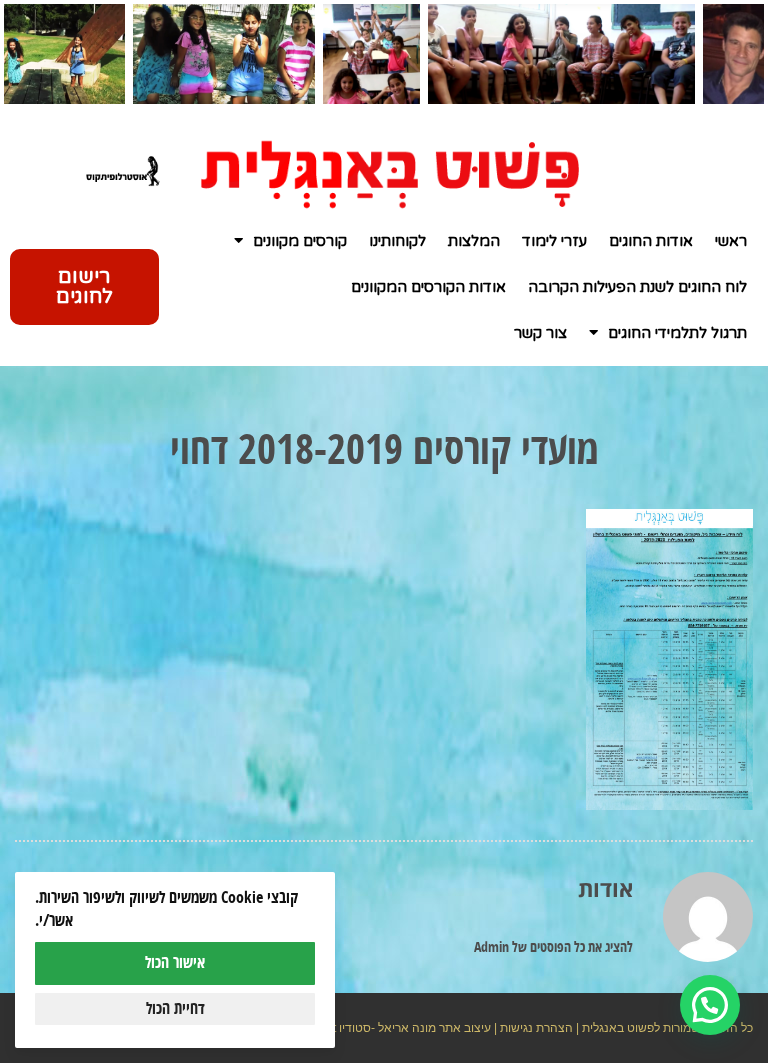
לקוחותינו (397, 241)
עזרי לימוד (554, 241)
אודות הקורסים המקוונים (428, 287)
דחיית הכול (175, 1009)
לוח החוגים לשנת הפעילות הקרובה (637, 287)
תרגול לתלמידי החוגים (677, 333)
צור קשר (540, 333)
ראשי (731, 241)
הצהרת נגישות (536, 1028)
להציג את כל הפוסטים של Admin (553, 948)
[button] (710, 1005)
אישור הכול (175, 963)
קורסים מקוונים (300, 241)
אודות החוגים (651, 241)
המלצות (474, 241)
